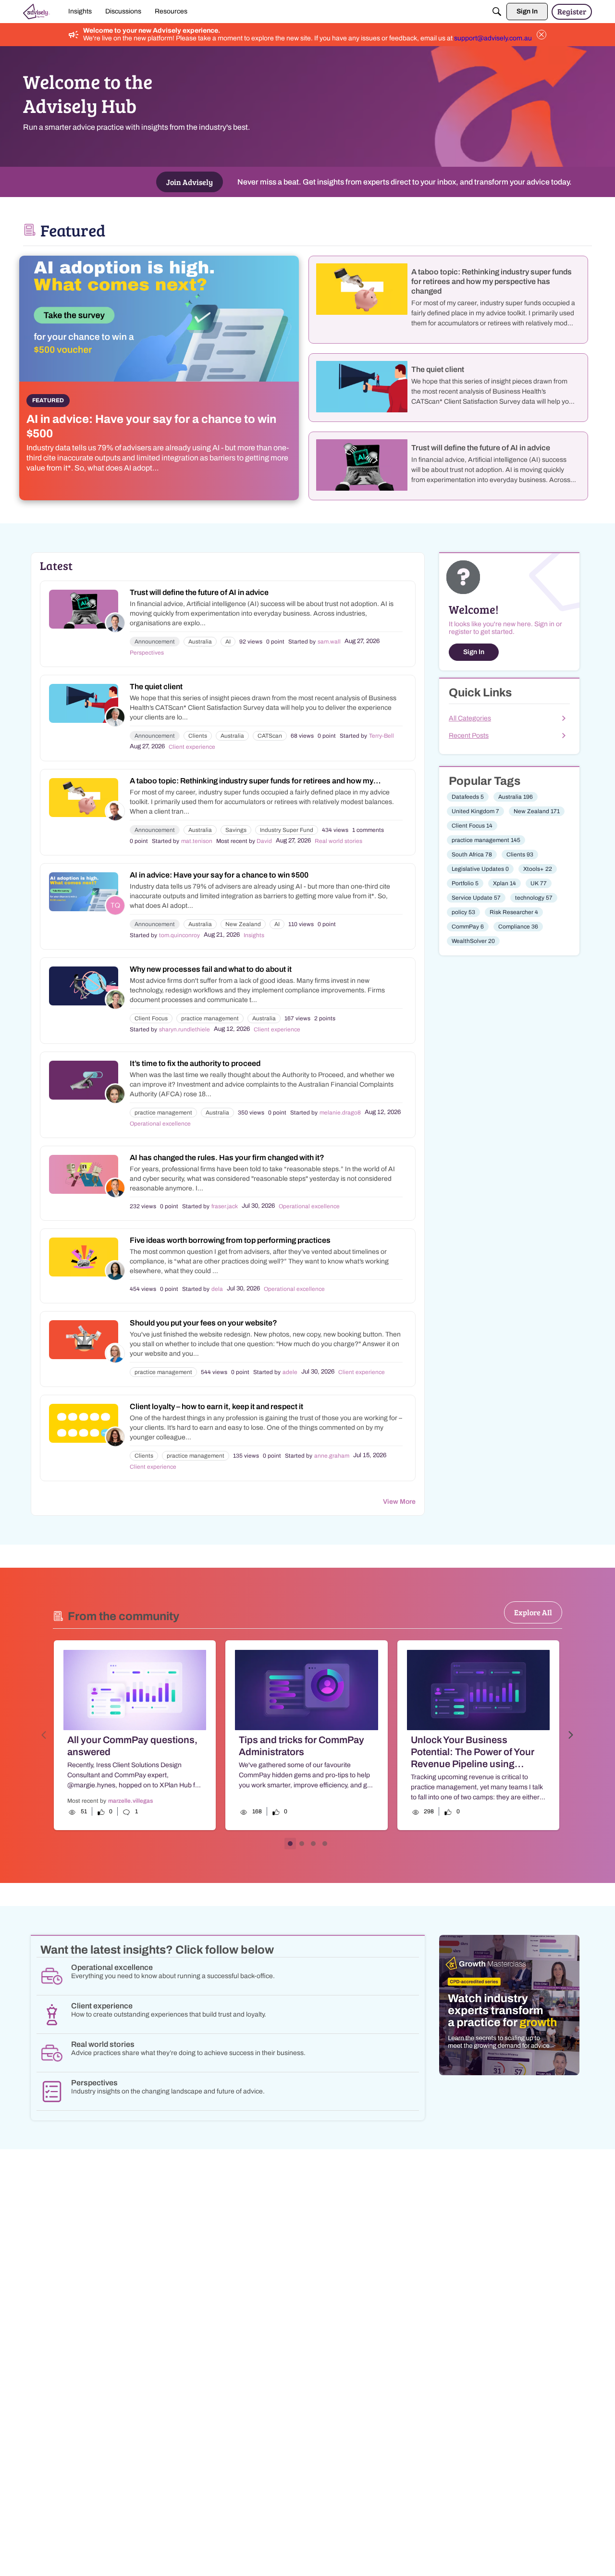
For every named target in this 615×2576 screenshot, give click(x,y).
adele (290, 1372)
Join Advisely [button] (190, 182)
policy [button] (463, 912)
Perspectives (147, 653)
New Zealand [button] (243, 924)
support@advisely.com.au (493, 38)
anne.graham (332, 1456)
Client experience (192, 747)
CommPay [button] (468, 927)
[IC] (37, 12)
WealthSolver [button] (473, 941)
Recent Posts (469, 736)
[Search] (497, 12)
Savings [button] (236, 830)
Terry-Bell (381, 736)
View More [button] (399, 1502)
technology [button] (534, 898)
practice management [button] (210, 1018)
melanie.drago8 (340, 1113)
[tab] (290, 1844)
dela (217, 1289)
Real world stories (338, 841)
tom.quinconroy (179, 935)
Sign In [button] (474, 652)
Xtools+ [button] (538, 869)
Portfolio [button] (465, 883)
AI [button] (228, 642)
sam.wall (329, 642)
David (264, 841)
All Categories (470, 718)
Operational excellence (160, 1124)
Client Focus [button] (151, 1018)
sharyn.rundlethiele (184, 1029)
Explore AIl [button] (533, 1612)
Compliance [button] (518, 927)
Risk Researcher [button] (514, 912)
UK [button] (539, 883)
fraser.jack (225, 1206)
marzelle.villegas (130, 1801)
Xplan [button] (504, 883)
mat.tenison (197, 841)
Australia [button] (200, 642)
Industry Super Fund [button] (287, 830)
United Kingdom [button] (475, 811)
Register (572, 11)
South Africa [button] (472, 855)
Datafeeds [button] (468, 797)
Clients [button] (198, 736)
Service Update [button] (476, 898)
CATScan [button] (270, 736)
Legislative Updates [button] (480, 869)
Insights (254, 935)
